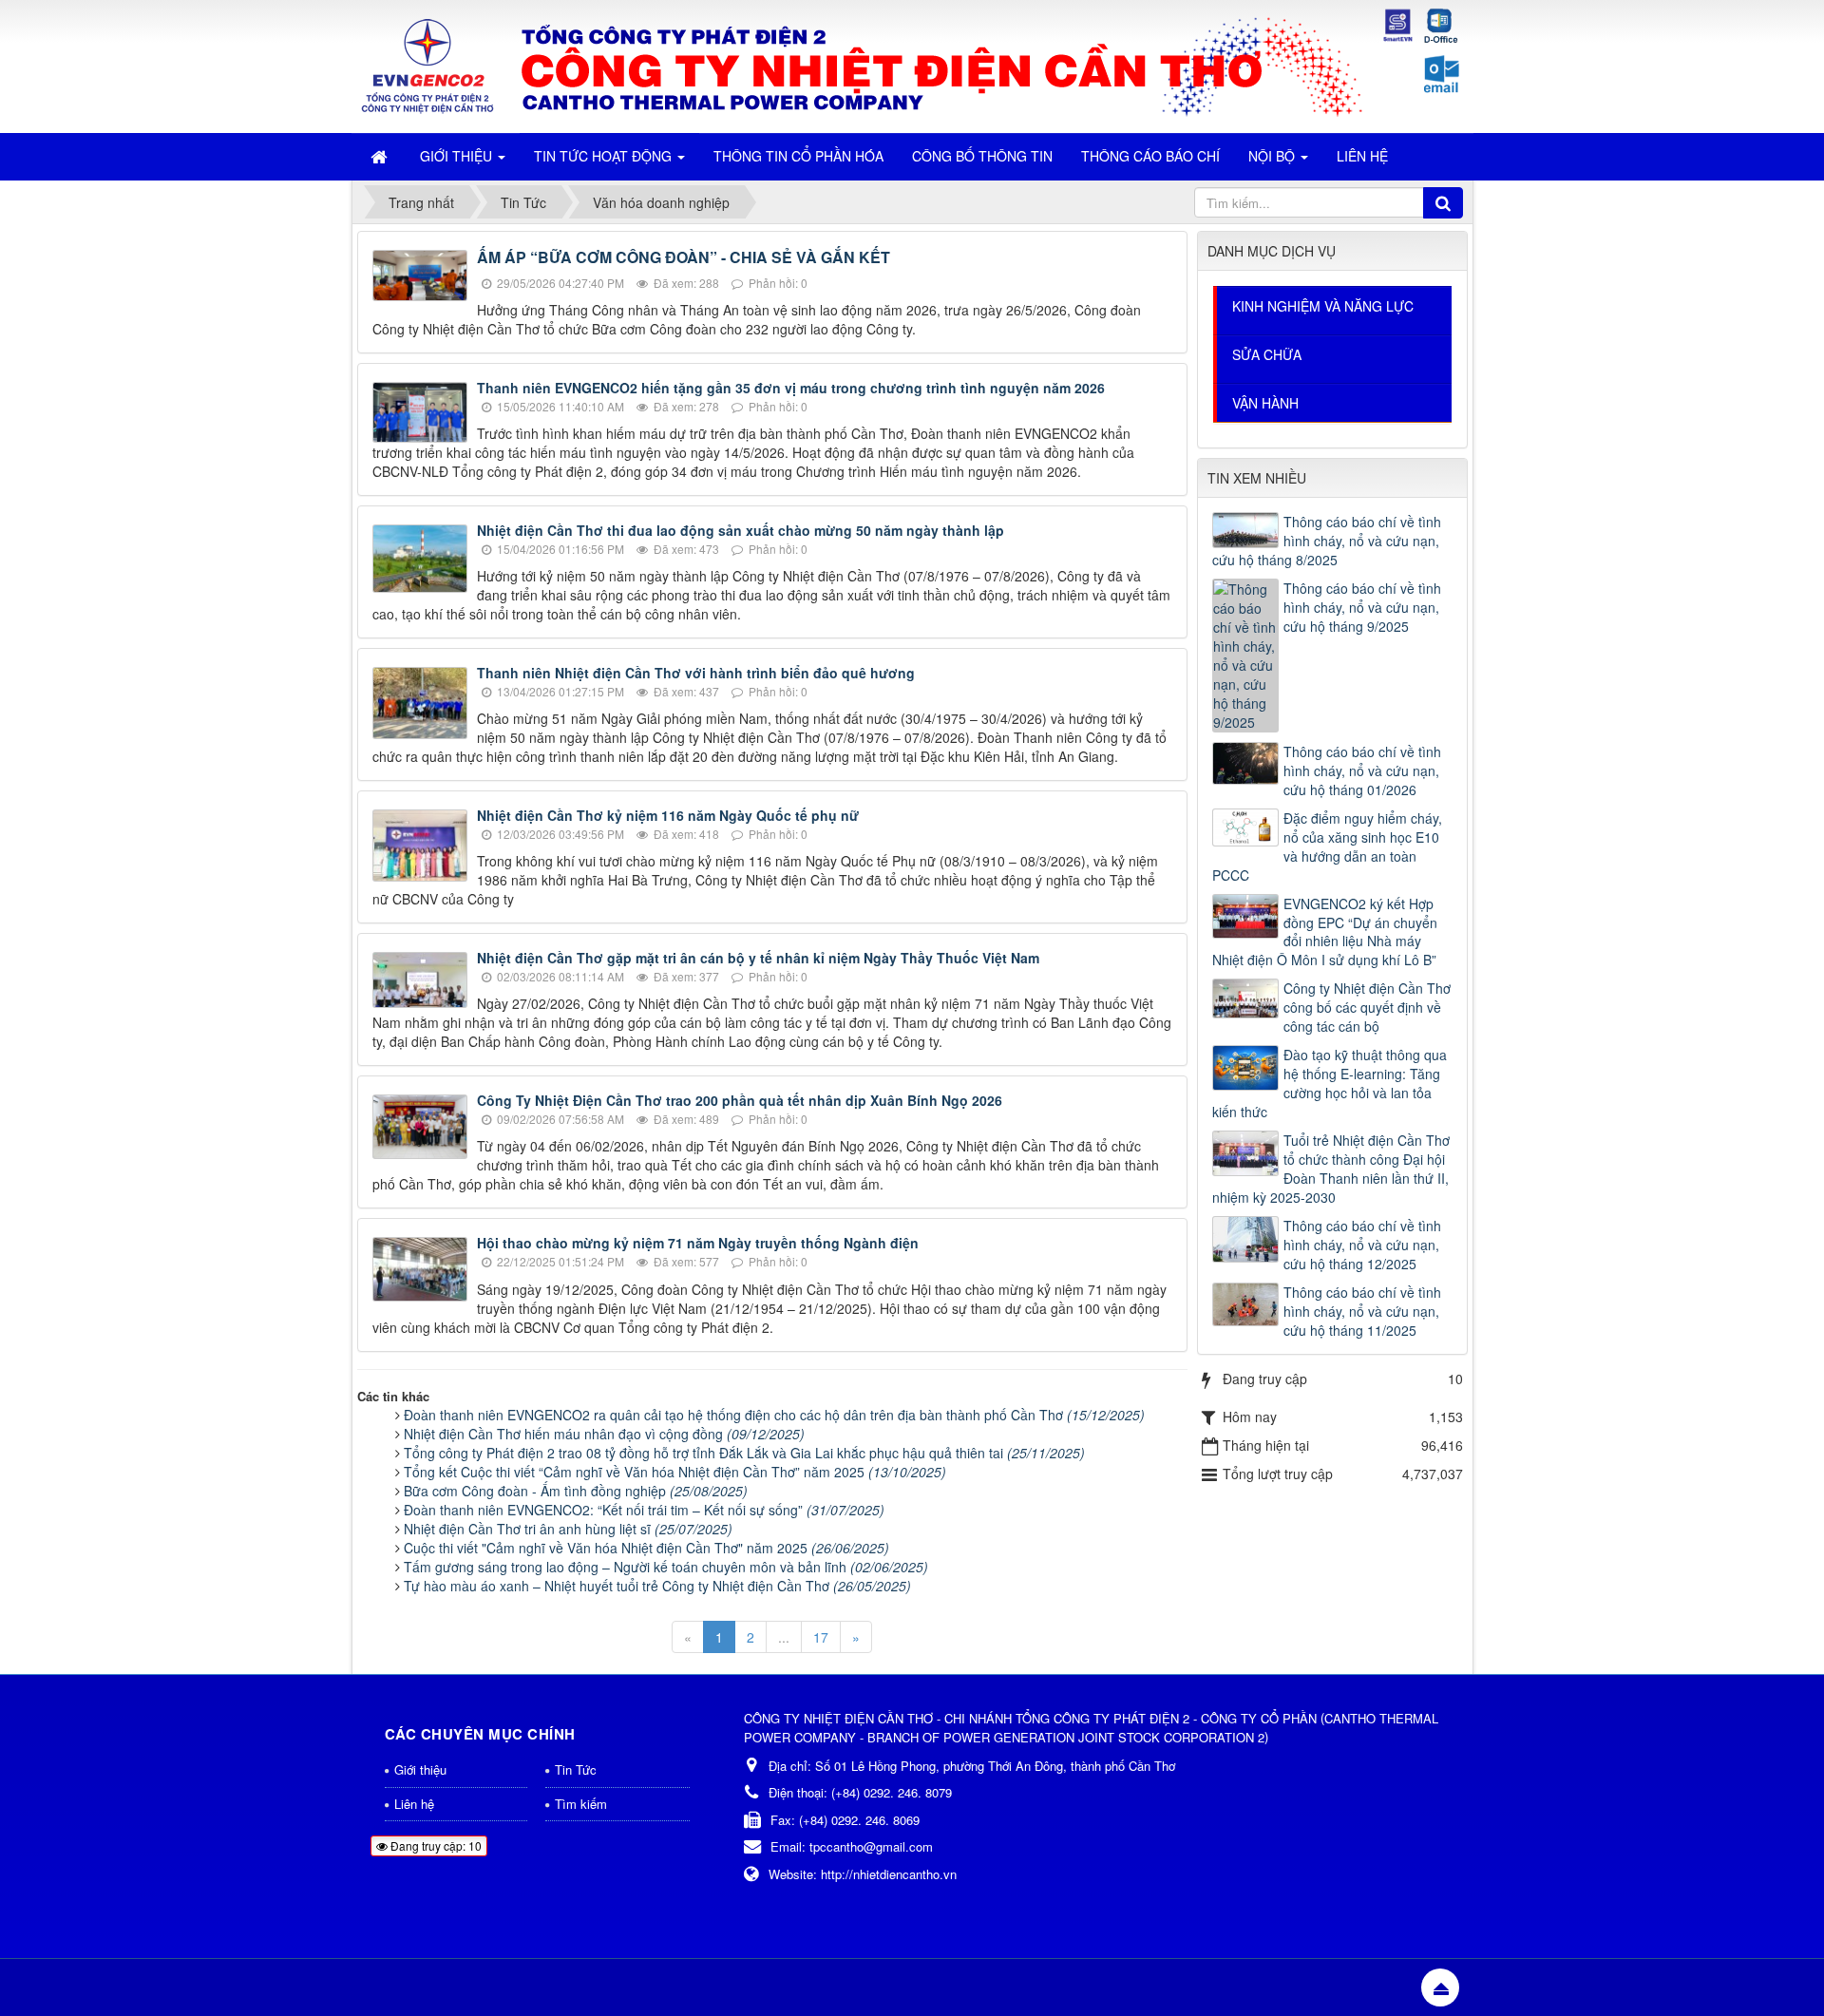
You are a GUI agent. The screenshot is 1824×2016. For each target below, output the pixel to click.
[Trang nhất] (381, 156)
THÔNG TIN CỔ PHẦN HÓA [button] (798, 156)
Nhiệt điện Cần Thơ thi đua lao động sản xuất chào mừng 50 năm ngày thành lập (741, 530)
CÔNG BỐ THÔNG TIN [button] (982, 156)
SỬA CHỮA (1267, 354)
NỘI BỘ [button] (1273, 156)
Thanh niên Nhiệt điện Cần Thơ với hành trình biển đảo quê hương (696, 673)
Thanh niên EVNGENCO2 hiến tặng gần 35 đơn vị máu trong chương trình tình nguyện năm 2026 (791, 388)
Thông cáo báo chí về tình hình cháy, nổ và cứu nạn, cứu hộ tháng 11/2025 (1362, 1311)
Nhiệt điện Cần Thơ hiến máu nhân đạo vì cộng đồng (604, 1434)
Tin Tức (576, 1769)
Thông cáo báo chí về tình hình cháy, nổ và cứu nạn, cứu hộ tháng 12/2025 (1362, 1245)
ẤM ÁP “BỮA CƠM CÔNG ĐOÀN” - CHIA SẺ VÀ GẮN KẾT (684, 257)
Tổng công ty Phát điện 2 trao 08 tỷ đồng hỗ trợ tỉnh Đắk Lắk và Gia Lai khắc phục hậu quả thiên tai (744, 1453)
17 (821, 1637)
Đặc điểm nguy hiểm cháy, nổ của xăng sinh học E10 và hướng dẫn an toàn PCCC (1327, 846)
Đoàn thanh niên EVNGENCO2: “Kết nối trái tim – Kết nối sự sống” (644, 1510)
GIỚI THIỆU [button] (458, 156)
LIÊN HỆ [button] (1362, 156)
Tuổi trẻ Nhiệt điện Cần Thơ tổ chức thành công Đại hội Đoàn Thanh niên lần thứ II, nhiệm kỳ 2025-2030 (1331, 1169)
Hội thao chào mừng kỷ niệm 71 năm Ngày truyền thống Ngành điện (698, 1243)
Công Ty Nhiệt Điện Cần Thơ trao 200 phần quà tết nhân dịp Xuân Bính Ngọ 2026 (740, 1100)
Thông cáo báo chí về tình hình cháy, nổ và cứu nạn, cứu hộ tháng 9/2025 (1362, 607)
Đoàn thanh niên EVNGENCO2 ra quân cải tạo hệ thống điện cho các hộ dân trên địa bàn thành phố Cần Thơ (774, 1415)
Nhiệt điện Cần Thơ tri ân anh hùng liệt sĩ (568, 1529)
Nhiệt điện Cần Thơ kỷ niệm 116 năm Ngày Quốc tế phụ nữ (668, 815)
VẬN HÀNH (1265, 403)
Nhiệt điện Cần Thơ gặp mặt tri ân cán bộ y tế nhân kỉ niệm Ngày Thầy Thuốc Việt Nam (758, 958)
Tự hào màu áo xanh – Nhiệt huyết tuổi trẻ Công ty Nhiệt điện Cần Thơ (657, 1586)
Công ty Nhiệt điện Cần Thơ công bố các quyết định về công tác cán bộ (1367, 1007)
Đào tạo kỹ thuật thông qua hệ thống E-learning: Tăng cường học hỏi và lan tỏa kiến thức (1330, 1083)
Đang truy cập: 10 (435, 1845)
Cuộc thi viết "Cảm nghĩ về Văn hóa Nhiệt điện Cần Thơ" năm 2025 (646, 1548)
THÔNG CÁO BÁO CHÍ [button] (1150, 156)
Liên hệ (414, 1804)
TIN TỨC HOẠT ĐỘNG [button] (605, 156)
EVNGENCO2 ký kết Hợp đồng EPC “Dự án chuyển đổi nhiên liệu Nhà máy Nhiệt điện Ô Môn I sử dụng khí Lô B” (1325, 932)
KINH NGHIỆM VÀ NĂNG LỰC (1323, 306)
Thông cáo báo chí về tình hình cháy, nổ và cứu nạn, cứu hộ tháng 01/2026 (1362, 770)
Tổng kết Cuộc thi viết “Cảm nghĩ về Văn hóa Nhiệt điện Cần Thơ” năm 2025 (675, 1472)
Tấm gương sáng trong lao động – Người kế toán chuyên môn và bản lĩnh (666, 1567)
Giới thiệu (420, 1769)
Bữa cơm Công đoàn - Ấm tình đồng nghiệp (576, 1491)
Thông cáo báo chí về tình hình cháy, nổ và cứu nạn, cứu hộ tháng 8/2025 (1327, 541)
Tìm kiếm (581, 1804)
